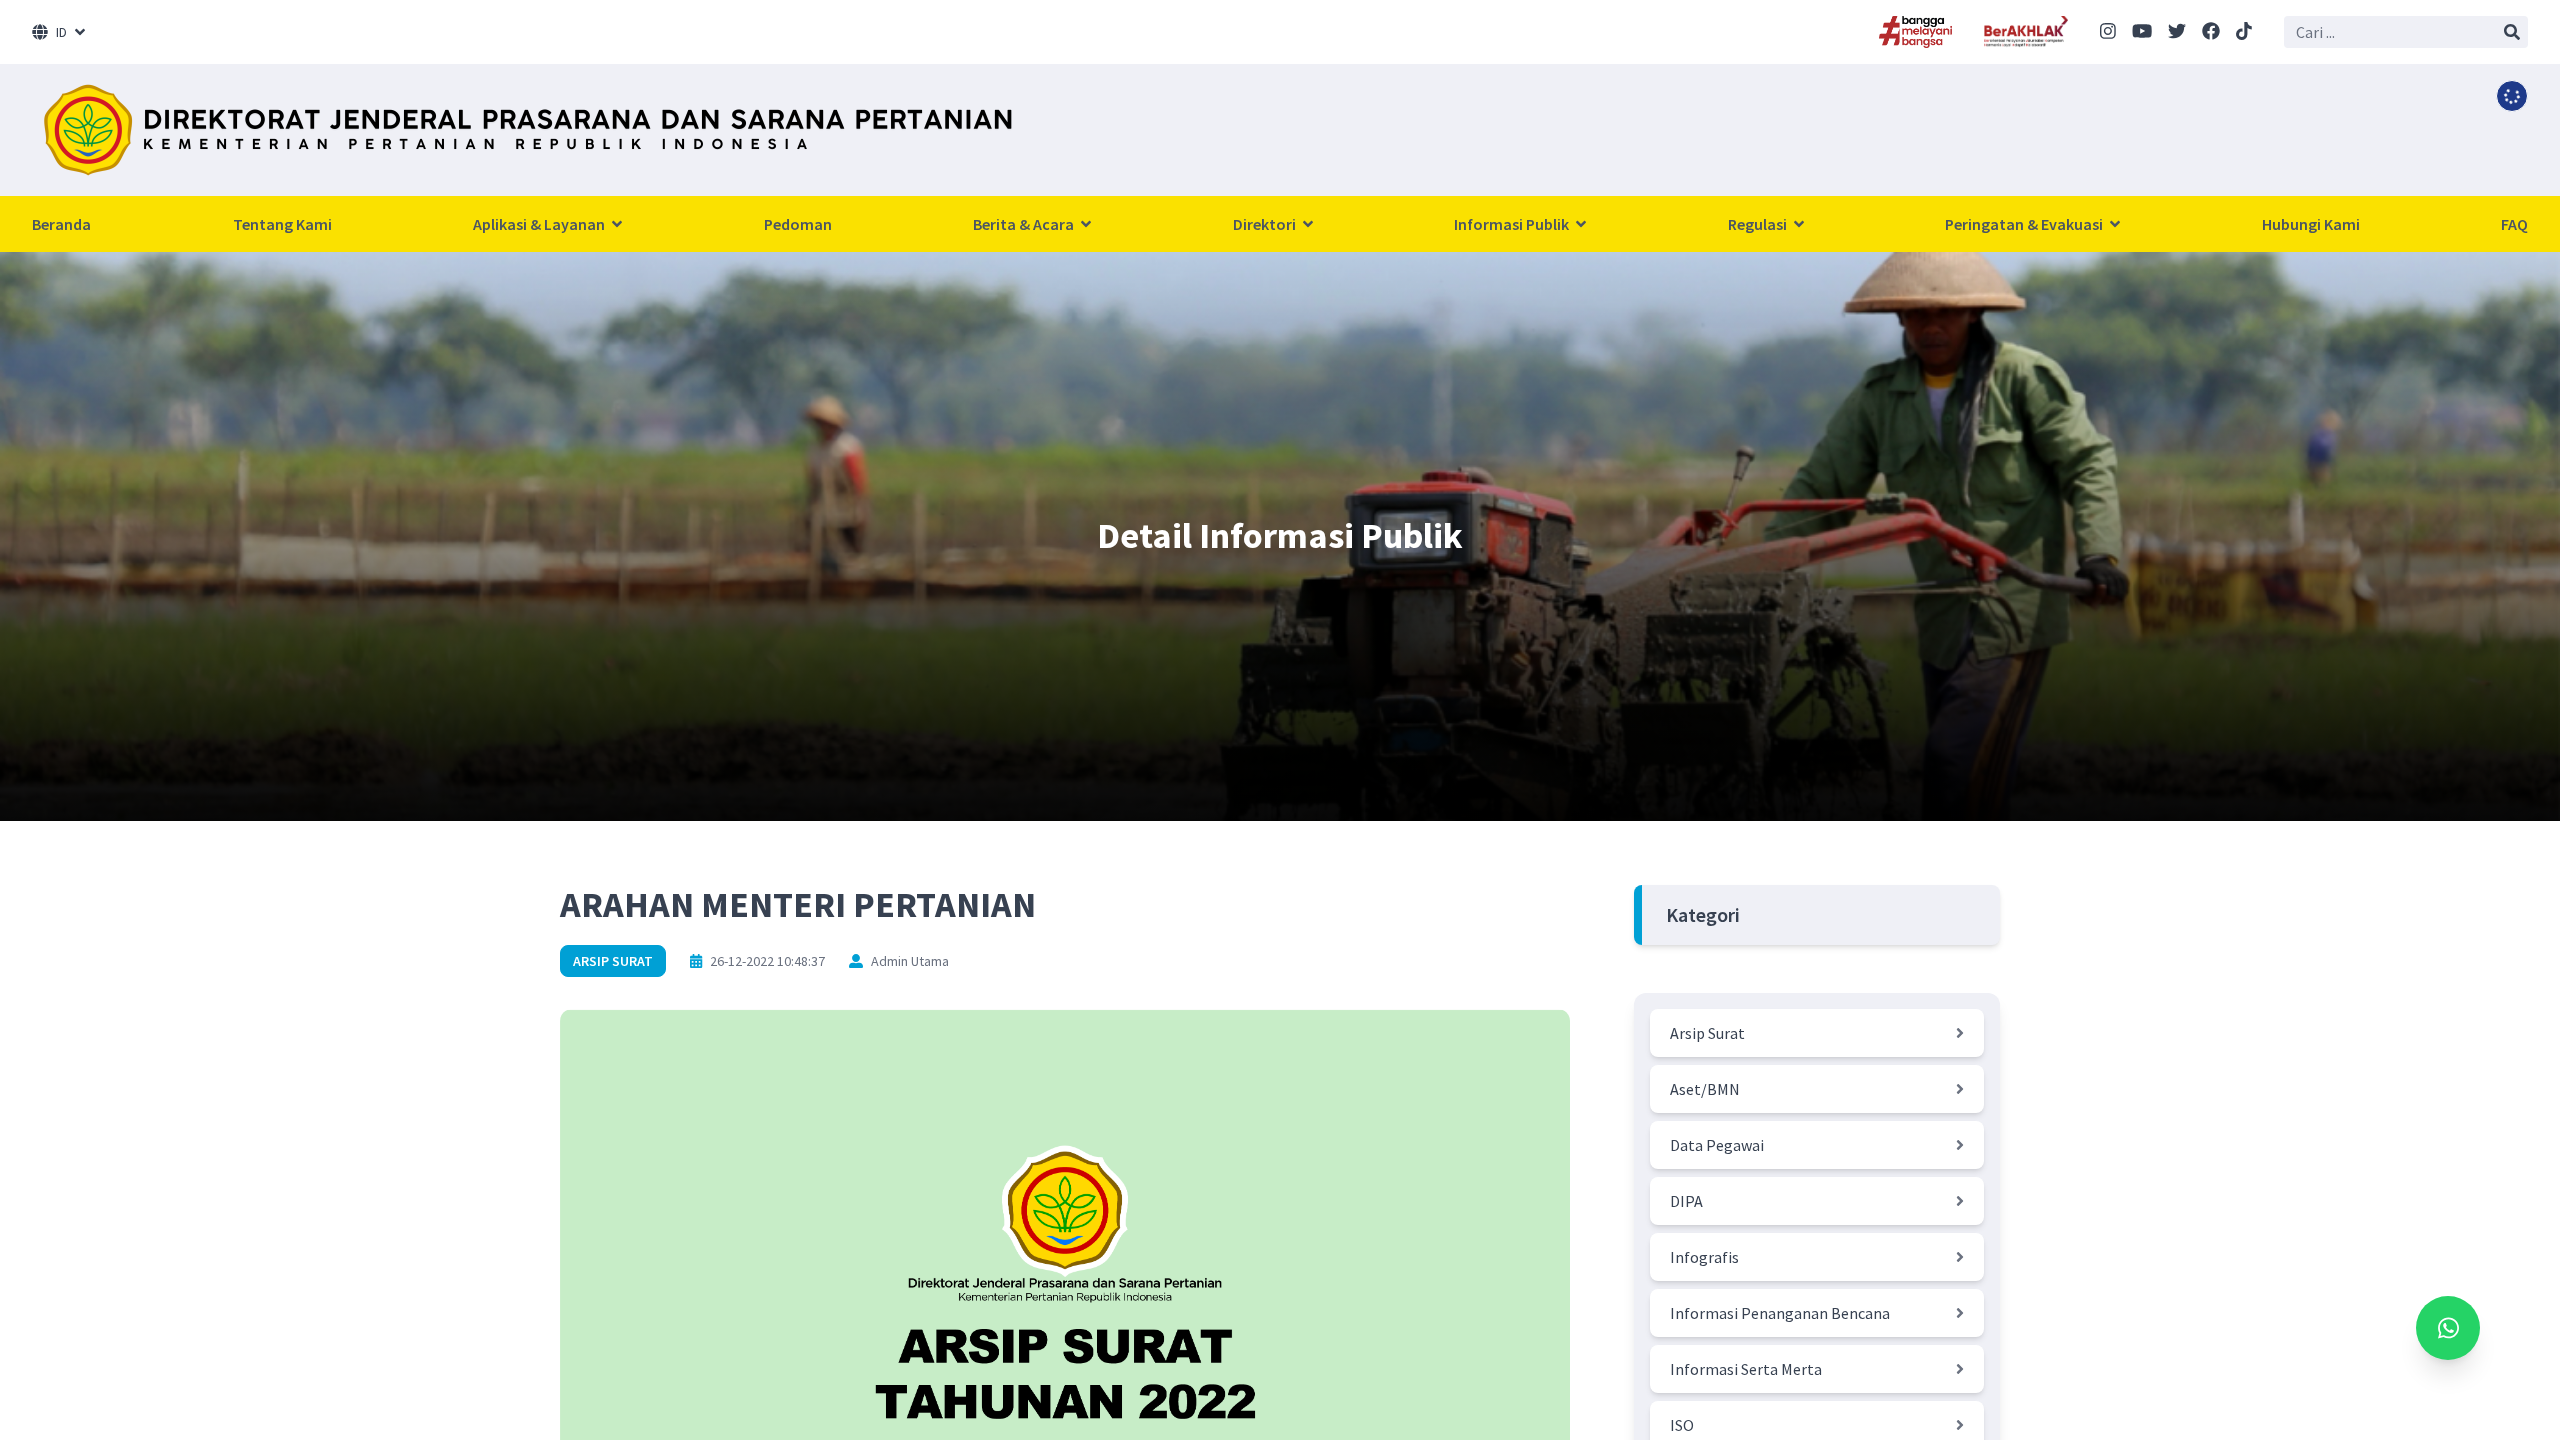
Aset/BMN (1705, 1089)
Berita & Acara (1025, 224)
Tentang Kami (282, 224)
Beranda (61, 224)
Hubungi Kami (2311, 224)
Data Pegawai (1717, 1145)
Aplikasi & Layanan (540, 224)
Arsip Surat (613, 961)
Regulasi (1759, 224)
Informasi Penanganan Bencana (1780, 1313)
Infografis (1704, 1257)
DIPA (1686, 1201)
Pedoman (798, 224)
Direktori (1266, 224)
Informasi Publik (1513, 224)
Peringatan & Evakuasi (2025, 224)
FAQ (2514, 224)
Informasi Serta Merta (1746, 1369)
